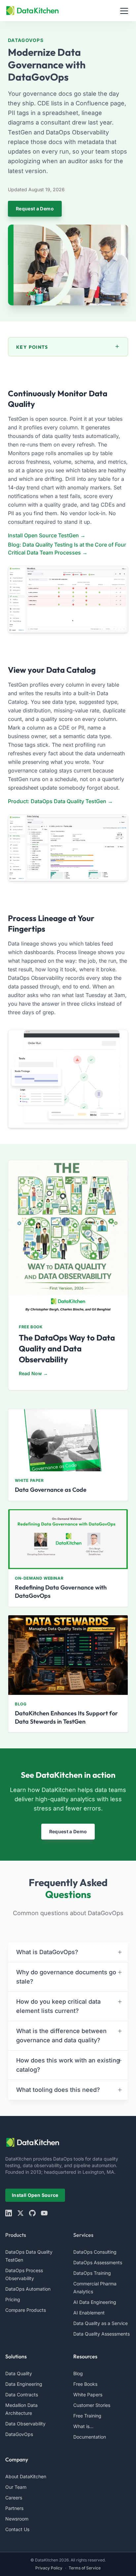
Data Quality (19, 2373)
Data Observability (25, 2424)
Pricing (13, 2299)
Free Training (87, 2416)
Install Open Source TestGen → (47, 535)
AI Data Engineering (95, 2302)
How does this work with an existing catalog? (68, 2065)
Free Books (85, 2384)
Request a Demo (35, 209)
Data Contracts (22, 2395)
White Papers (88, 2395)
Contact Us (17, 2529)
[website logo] (68, 2142)
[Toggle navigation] (124, 11)
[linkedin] (9, 2213)
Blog (78, 2373)
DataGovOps (19, 2434)
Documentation (90, 2437)
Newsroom (17, 2519)
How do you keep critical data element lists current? (58, 2006)
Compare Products (26, 2310)
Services (83, 2235)
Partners (14, 2508)
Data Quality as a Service (101, 2323)
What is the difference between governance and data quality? (61, 2036)
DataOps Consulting (95, 2252)
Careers (14, 2498)
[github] (32, 2213)
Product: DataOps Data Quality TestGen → (60, 801)
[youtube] (44, 2213)
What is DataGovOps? (47, 1952)
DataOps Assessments (98, 2262)
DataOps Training (92, 2273)
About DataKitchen (26, 2476)
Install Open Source (35, 2195)
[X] (20, 2213)
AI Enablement (89, 2313)
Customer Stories (92, 2405)
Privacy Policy (49, 2568)
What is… (83, 2426)
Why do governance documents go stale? (66, 1977)
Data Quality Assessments (102, 2334)
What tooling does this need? (58, 2090)
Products (16, 2235)
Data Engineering (24, 2384)
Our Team (16, 2487)
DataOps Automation (28, 2289)
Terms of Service (85, 2568)
